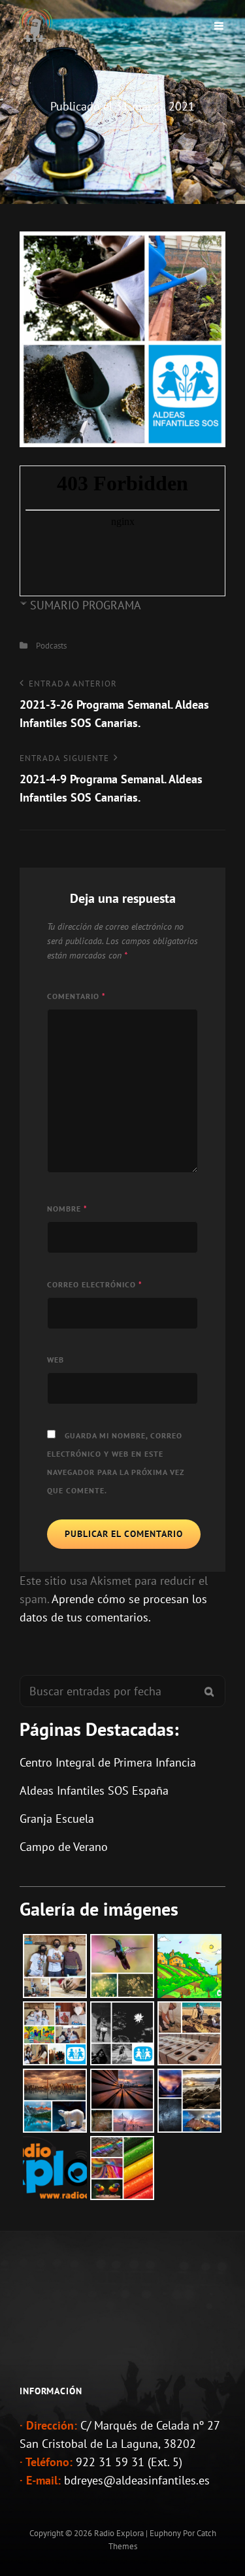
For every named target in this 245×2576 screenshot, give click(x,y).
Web (56, 1360)
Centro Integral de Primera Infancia (108, 1762)
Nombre (67, 1209)
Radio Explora (119, 2533)
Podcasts (51, 646)
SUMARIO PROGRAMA (86, 605)
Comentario (76, 996)
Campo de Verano (64, 1847)
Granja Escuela (57, 1819)
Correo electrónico (95, 1284)
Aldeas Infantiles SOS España (94, 1790)
